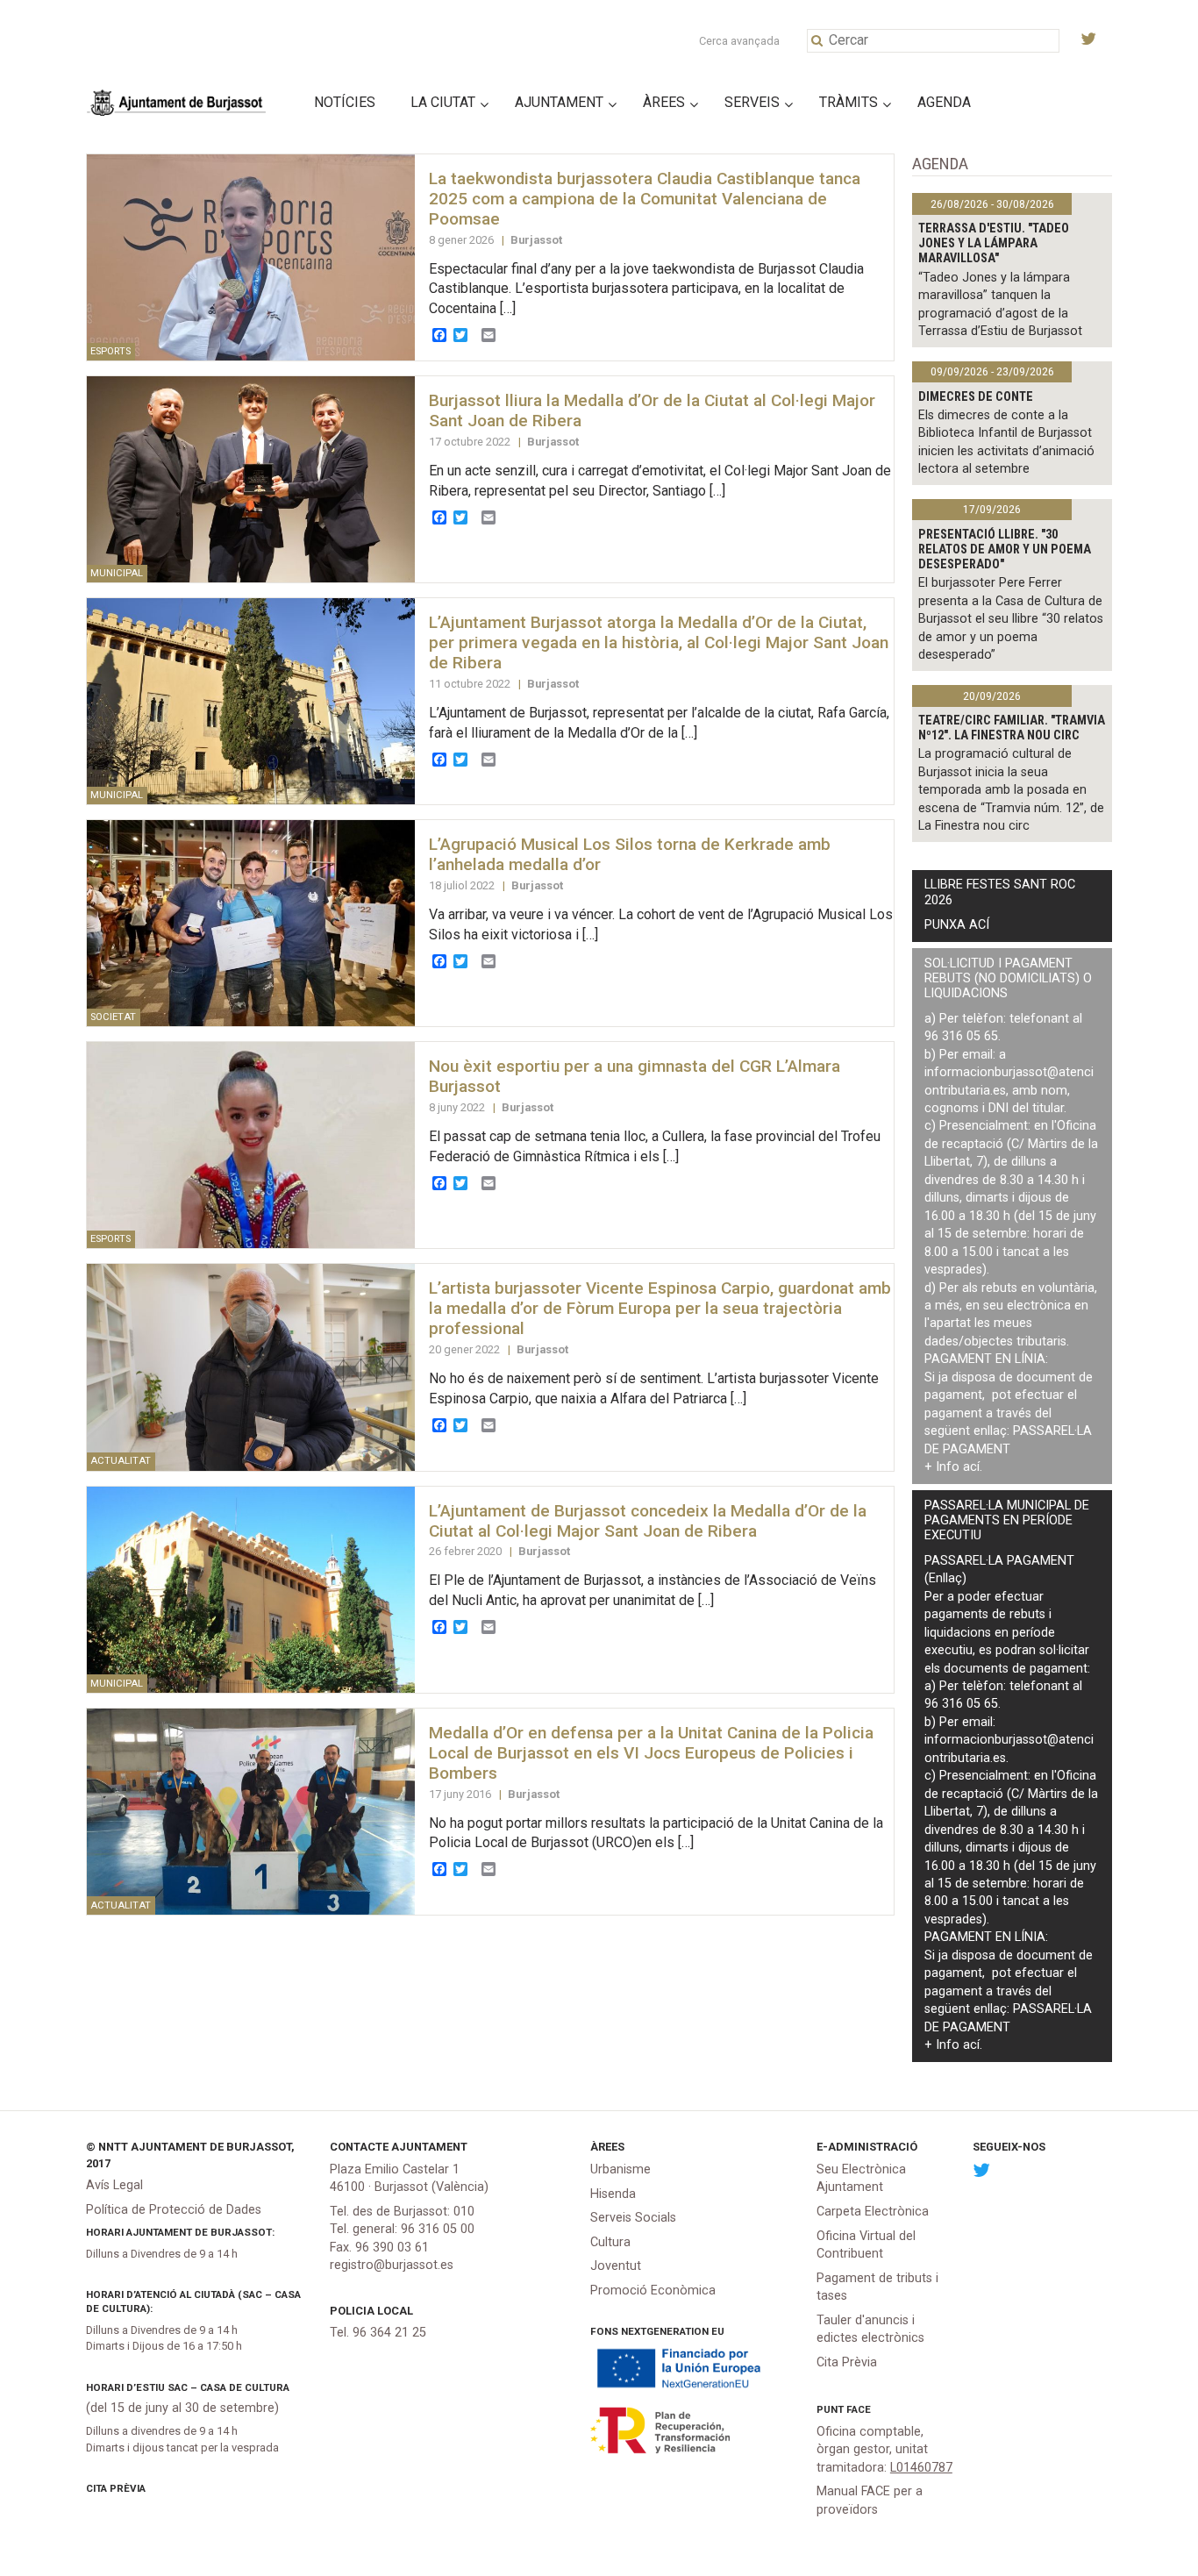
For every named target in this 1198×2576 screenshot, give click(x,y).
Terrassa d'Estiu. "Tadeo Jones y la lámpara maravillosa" (994, 244)
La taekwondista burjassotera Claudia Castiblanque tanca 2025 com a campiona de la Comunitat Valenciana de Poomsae (645, 199)
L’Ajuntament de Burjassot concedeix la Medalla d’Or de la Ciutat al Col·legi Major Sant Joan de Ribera (648, 1521)
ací (971, 1467)
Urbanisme (620, 2169)
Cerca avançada (739, 41)
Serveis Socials (633, 2218)
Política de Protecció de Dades (174, 2210)
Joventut (616, 2266)
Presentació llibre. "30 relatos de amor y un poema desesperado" (1005, 550)
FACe (859, 2409)
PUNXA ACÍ (957, 925)
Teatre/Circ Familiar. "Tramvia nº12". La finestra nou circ (1012, 728)
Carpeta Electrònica (873, 2212)
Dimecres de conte (976, 397)
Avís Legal (114, 2185)
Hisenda (613, 2194)
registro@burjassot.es (392, 2265)
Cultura (610, 2242)
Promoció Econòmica (653, 2291)
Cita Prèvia (116, 2488)
